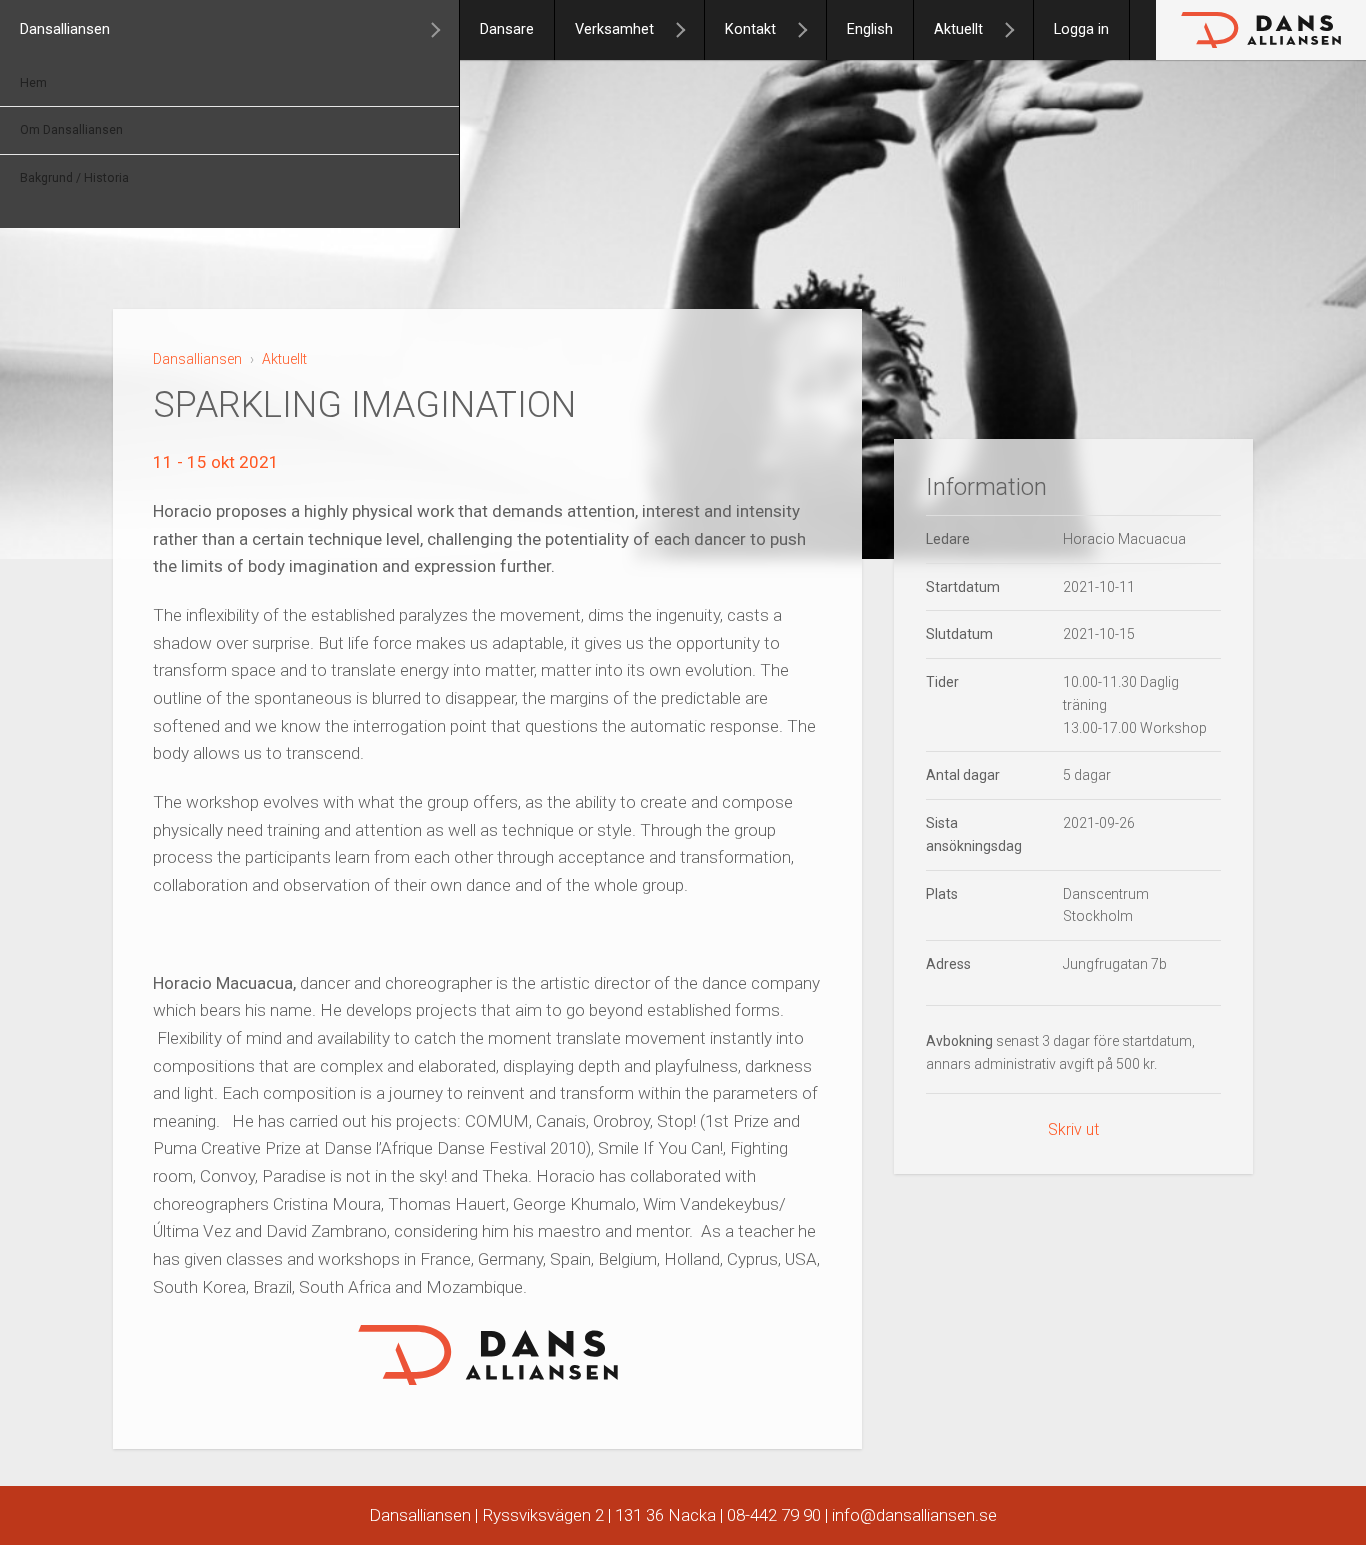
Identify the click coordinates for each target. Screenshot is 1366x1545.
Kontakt (750, 29)
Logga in (1081, 29)
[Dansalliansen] (444, 30)
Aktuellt (958, 29)
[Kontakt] (811, 30)
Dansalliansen (65, 29)
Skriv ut (1073, 1130)
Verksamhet (614, 29)
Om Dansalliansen (71, 130)
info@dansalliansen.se (914, 1515)
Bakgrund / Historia (74, 178)
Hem (33, 83)
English (870, 29)
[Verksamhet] (689, 30)
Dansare (507, 29)
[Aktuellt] (1018, 30)
